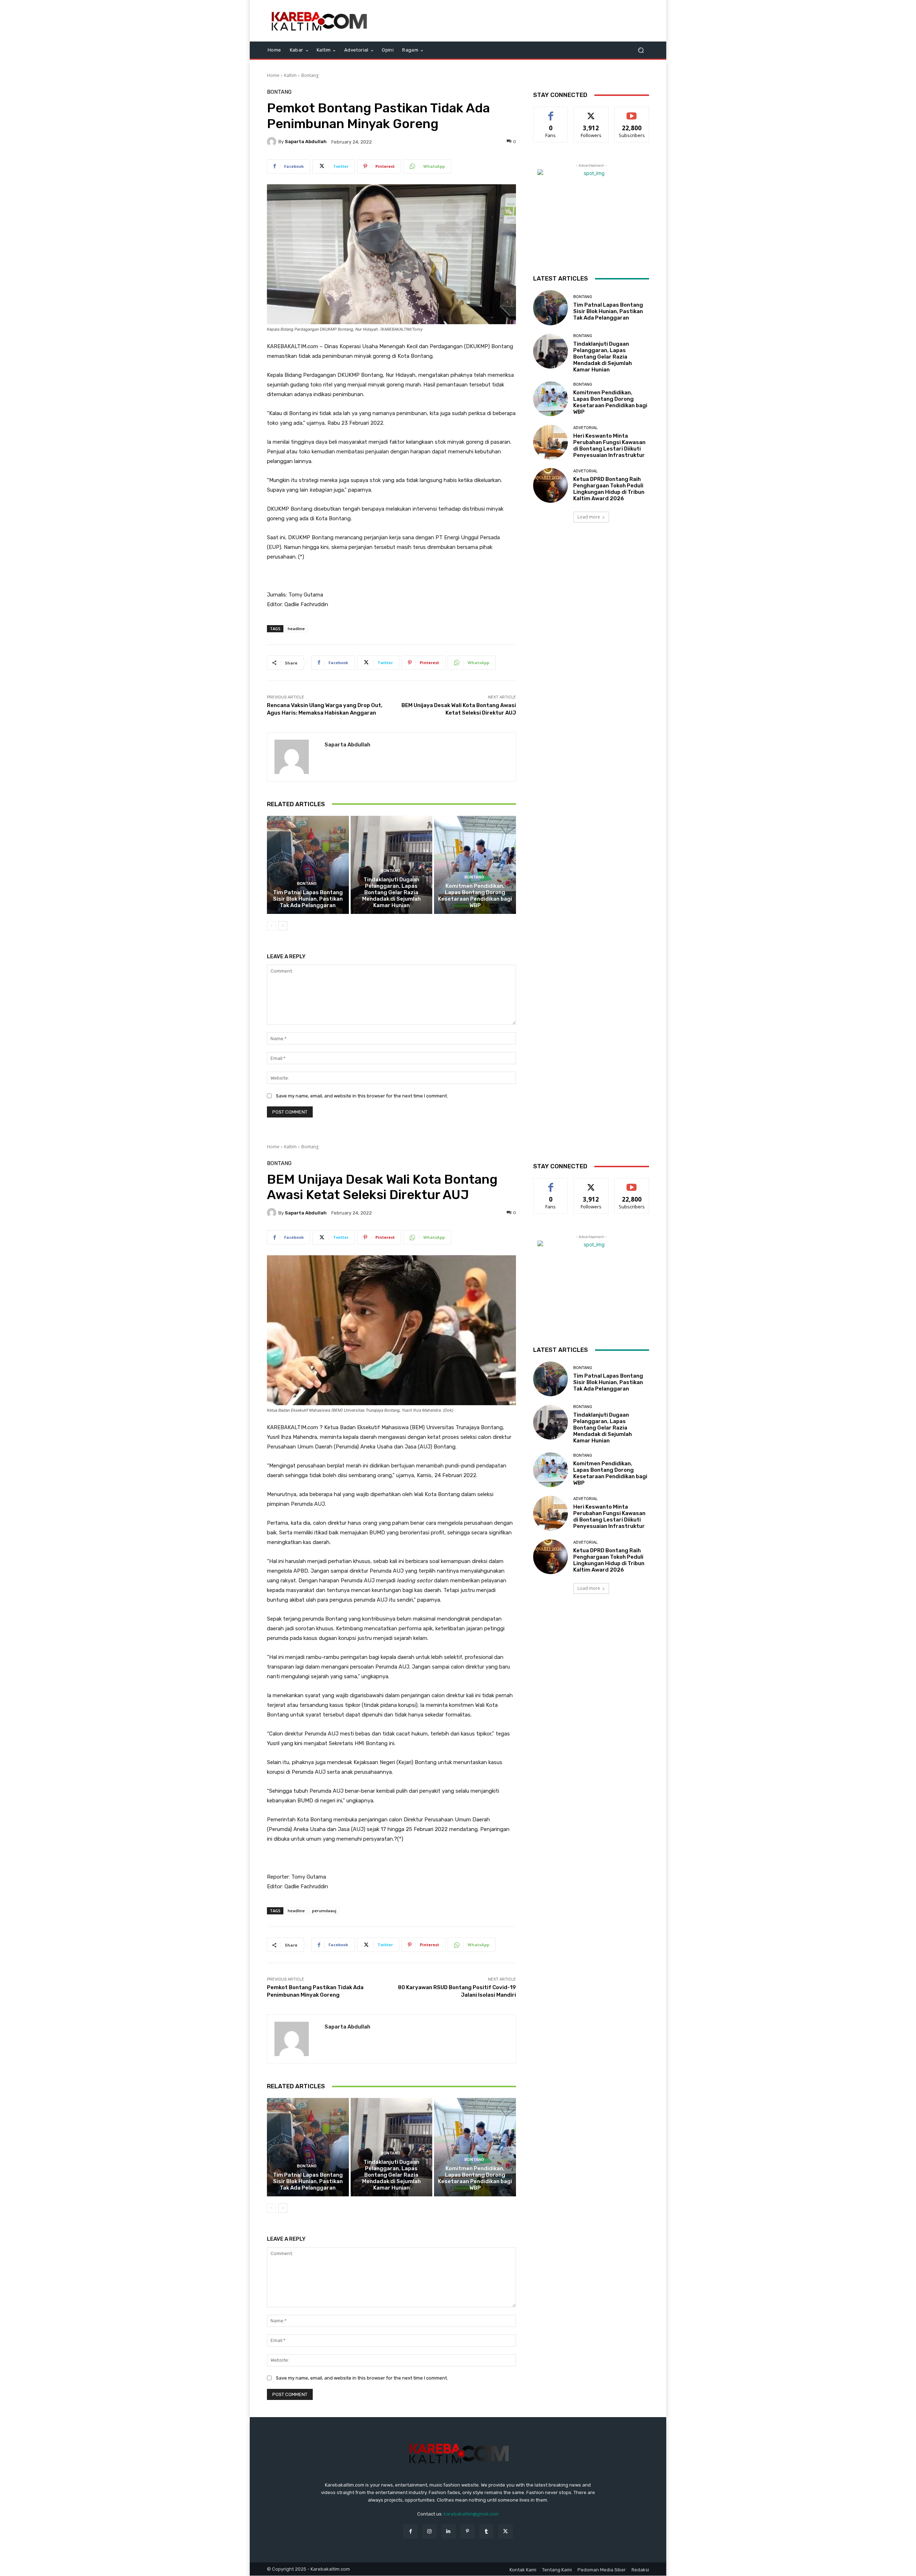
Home (273, 75)
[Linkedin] (449, 2531)
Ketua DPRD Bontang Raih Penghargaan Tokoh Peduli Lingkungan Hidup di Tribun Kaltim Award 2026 (609, 489)
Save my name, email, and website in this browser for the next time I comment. (362, 1096)
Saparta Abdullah (306, 142)
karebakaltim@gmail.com (471, 2514)
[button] (641, 50)
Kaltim (290, 75)
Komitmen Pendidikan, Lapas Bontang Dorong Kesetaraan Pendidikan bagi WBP (475, 896)
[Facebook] (410, 2531)
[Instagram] (430, 2531)
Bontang (310, 75)
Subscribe (632, 112)
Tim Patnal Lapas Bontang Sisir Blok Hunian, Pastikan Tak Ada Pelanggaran (308, 899)
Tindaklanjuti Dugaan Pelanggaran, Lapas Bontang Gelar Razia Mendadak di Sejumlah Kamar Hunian (391, 892)
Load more (589, 517)
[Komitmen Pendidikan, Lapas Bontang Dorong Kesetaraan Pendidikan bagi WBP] (475, 865)
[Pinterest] (467, 2531)
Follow (591, 112)
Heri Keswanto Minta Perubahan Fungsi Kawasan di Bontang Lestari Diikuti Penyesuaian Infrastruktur (609, 445)
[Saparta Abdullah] (273, 142)
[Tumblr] (486, 2531)
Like (551, 112)
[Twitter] (505, 2531)
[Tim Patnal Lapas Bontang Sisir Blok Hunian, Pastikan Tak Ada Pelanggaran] (308, 865)
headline (296, 629)
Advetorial (585, 428)
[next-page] (283, 926)
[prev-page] (271, 926)
